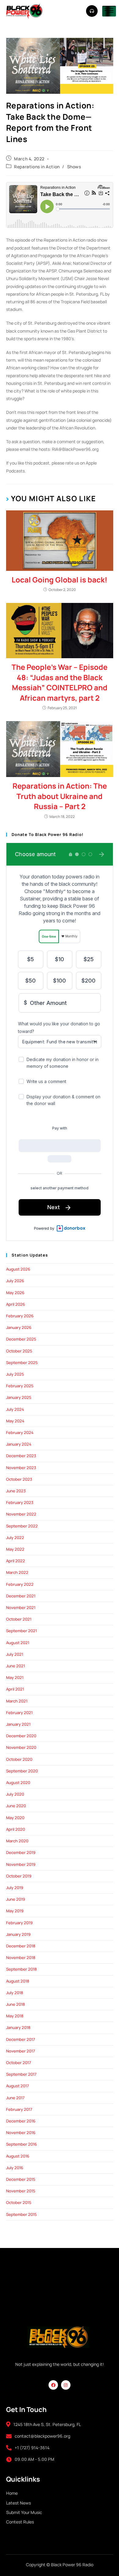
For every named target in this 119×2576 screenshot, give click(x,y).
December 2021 (21, 1596)
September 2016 (22, 2144)
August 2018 (18, 1981)
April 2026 (16, 1304)
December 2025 (21, 1339)
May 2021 (15, 1677)
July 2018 (15, 1993)
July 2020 (15, 1794)
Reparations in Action (37, 167)
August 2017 (18, 2086)
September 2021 (22, 1631)
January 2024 (19, 1444)
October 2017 (19, 2063)
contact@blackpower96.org (42, 2436)
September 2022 (22, 1526)
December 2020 (21, 1736)
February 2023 (20, 1502)
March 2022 (17, 1572)
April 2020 (16, 1829)
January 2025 (19, 1397)
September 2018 (22, 1969)
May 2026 (15, 1293)
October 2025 (19, 1351)
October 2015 (19, 2202)
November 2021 (21, 1607)
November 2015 (21, 2191)
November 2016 (21, 2133)
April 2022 (16, 1561)
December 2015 (21, 2179)
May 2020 (15, 1818)
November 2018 (21, 1958)
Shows (74, 167)
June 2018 (16, 2004)
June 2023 (16, 1491)
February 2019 (19, 1923)
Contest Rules (20, 2522)
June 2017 (15, 2098)
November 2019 (21, 1864)
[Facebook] (53, 2385)
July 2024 (15, 1409)
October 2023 (19, 1479)
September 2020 (22, 1771)
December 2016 (21, 2121)
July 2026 (15, 1281)
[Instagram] (66, 2385)
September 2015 (22, 2214)
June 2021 (16, 1666)
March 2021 (17, 1701)
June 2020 (16, 1806)
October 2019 (19, 1876)
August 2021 (18, 1643)
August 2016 (18, 2156)
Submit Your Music (24, 2512)
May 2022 (15, 1549)
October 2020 (19, 1759)
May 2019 (15, 1911)
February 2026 (20, 1316)
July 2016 (15, 2168)
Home (12, 2493)
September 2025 (22, 1363)
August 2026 (18, 1269)
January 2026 (19, 1327)
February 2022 (20, 1584)
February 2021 (19, 1713)
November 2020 (21, 1747)
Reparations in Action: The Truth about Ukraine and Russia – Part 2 (60, 796)
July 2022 (15, 1538)
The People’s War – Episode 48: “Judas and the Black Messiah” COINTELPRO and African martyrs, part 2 (60, 682)
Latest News (18, 2503)
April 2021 (15, 1689)
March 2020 (17, 1841)
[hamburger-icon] (109, 11)
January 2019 (18, 1934)
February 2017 (19, 2109)
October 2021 (19, 1619)
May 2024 (15, 1421)
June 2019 (16, 1899)
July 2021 (15, 1654)
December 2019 (21, 1852)
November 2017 (21, 2051)
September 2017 (21, 2074)
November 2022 (21, 1514)
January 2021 (18, 1724)
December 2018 (21, 1946)
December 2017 (21, 2039)
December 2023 (21, 1456)
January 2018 (18, 2027)
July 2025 (15, 1374)
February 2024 (20, 1432)
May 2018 (15, 2016)
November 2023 (21, 1468)
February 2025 (20, 1386)
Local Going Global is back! (60, 580)
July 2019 (15, 1888)
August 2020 (18, 1782)
